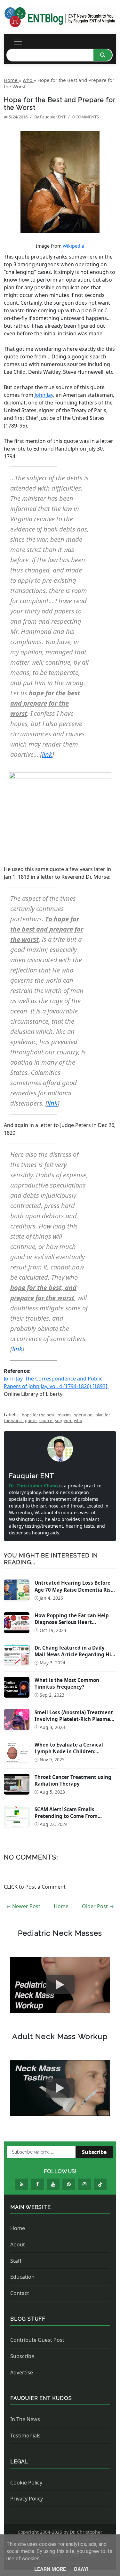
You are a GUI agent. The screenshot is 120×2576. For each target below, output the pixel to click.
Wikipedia (73, 246)
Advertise (22, 2372)
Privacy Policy (27, 2499)
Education (22, 2277)
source (46, 1420)
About (18, 2244)
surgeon (64, 1420)
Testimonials (25, 2436)
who (78, 1420)
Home (61, 1906)
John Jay (44, 395)
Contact (20, 2293)
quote (31, 1420)
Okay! (81, 2569)
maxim (65, 1415)
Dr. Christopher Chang (34, 1486)
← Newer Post (23, 1906)
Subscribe (94, 2152)
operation (84, 1415)
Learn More (51, 2569)
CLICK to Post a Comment (35, 1887)
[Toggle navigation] (18, 42)
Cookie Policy (26, 2483)
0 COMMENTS (86, 117)
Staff (16, 2261)
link (47, 754)
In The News (25, 2419)
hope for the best (39, 1415)
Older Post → (98, 1906)
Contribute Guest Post (37, 2340)
